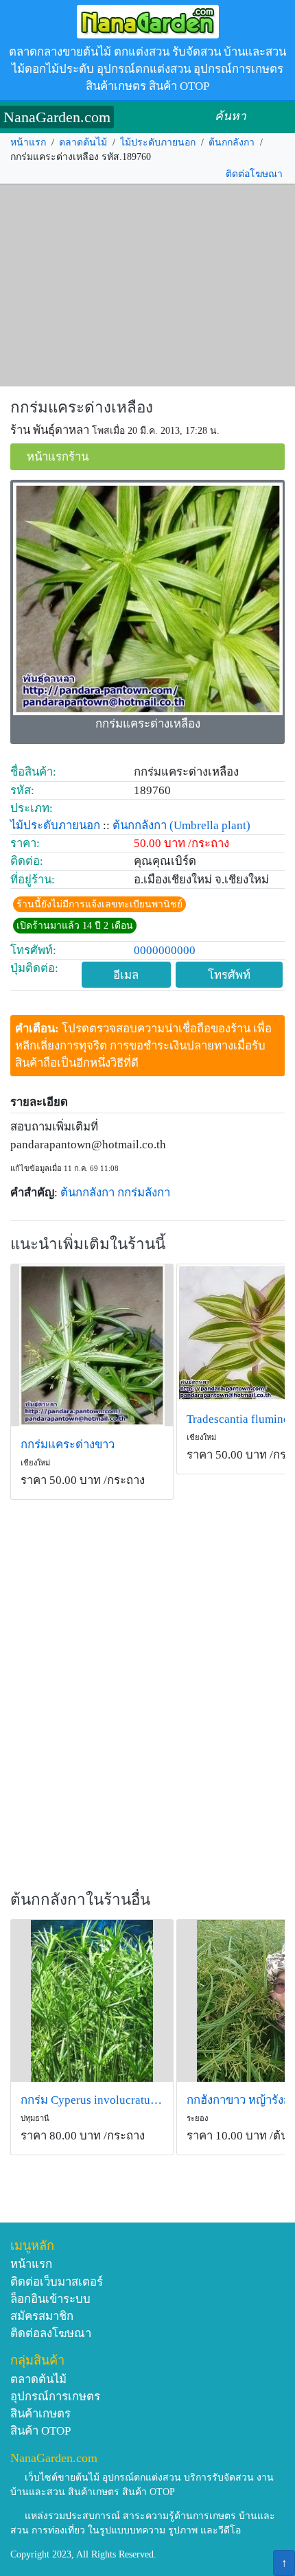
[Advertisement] (147, 286)
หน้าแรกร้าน (58, 457)
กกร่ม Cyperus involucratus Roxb (92, 2100)
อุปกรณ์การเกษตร (55, 2397)
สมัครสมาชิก (42, 2316)
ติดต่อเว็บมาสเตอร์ (57, 2282)
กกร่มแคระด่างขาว (68, 1444)
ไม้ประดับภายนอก (158, 142)
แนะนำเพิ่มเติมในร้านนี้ (88, 1244)
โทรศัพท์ (229, 975)
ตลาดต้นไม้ (83, 142)
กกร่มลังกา (144, 1193)
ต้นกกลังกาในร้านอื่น (80, 1900)
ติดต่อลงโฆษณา (51, 2333)
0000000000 (165, 950)
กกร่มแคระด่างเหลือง (82, 407)
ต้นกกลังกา (232, 142)
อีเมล (126, 975)
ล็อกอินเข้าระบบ (50, 2299)
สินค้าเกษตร (40, 2414)
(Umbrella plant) (210, 825)
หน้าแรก (28, 142)
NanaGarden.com (57, 117)
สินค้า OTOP (40, 2431)
